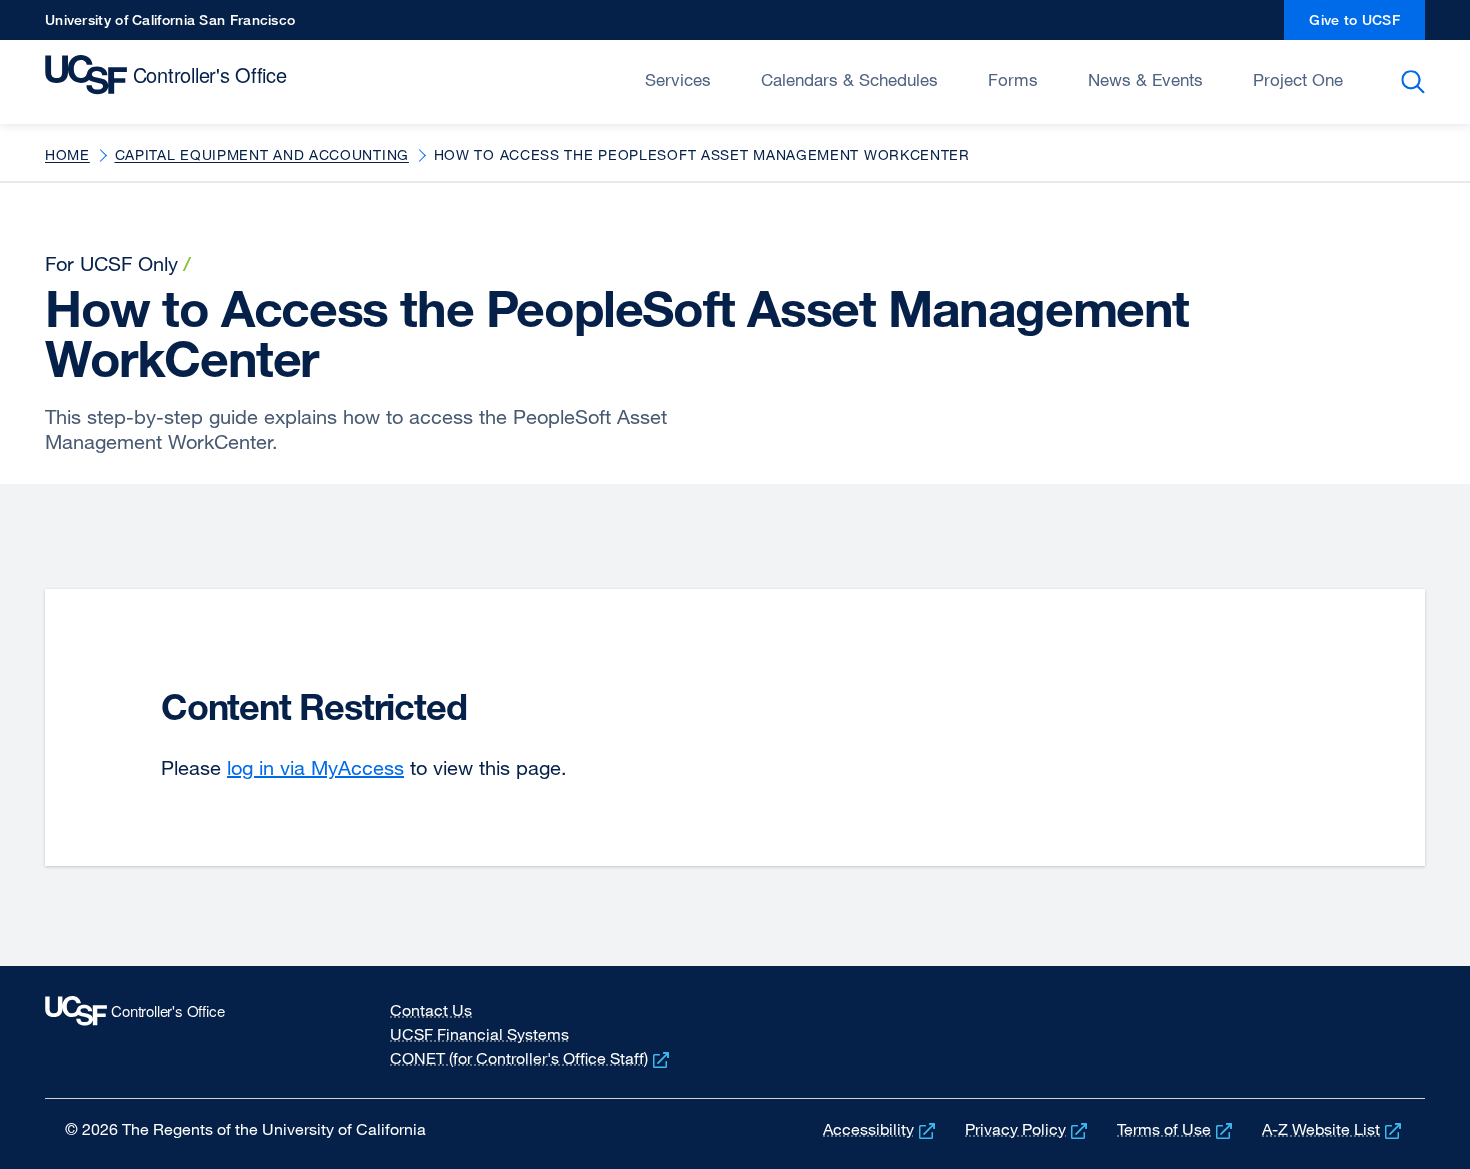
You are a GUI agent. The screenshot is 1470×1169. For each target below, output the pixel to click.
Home (67, 154)
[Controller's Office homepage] (183, 1032)
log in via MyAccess (315, 767)
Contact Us (431, 1010)
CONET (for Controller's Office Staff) (531, 1058)
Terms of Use (1176, 1129)
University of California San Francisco (170, 25)
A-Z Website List (1333, 1129)
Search (1416, 82)
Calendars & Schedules (849, 79)
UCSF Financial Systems (479, 1034)
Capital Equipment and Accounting (262, 154)
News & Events (1145, 79)
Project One (1298, 79)
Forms (1013, 79)
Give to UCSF (1367, 25)
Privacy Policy (1028, 1129)
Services (678, 79)
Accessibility (881, 1129)
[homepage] (170, 80)
